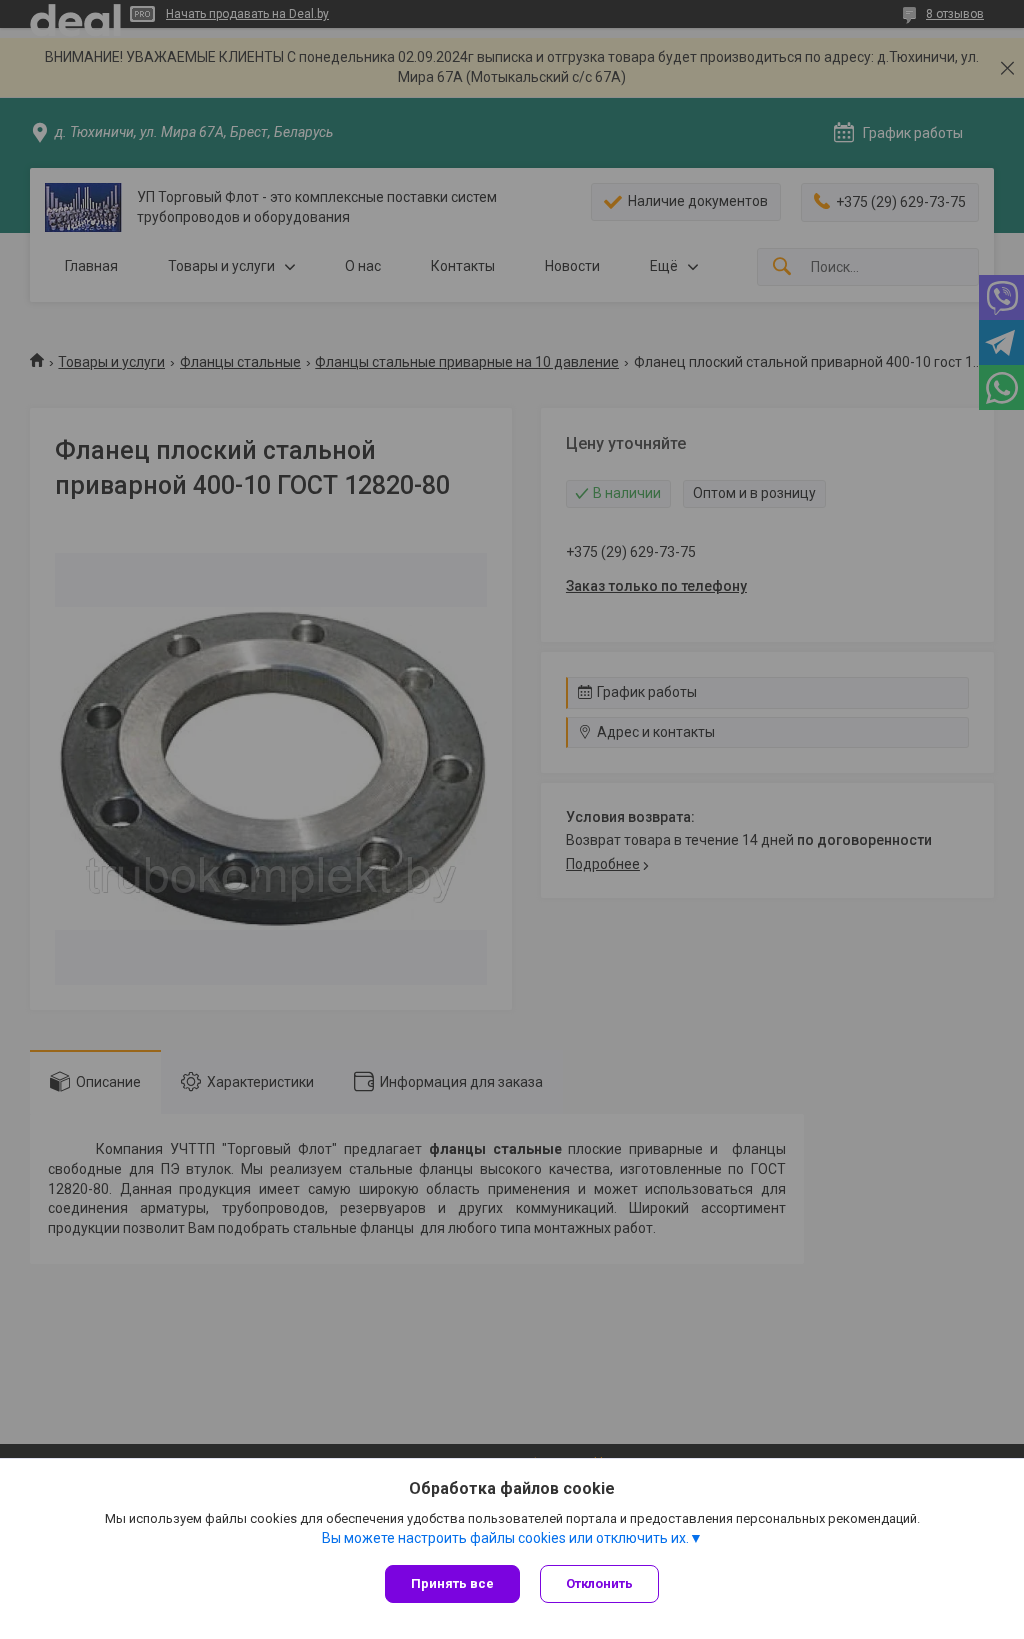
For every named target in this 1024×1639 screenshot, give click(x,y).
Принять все (452, 1583)
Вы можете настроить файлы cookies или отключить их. (505, 1538)
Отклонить (599, 1583)
